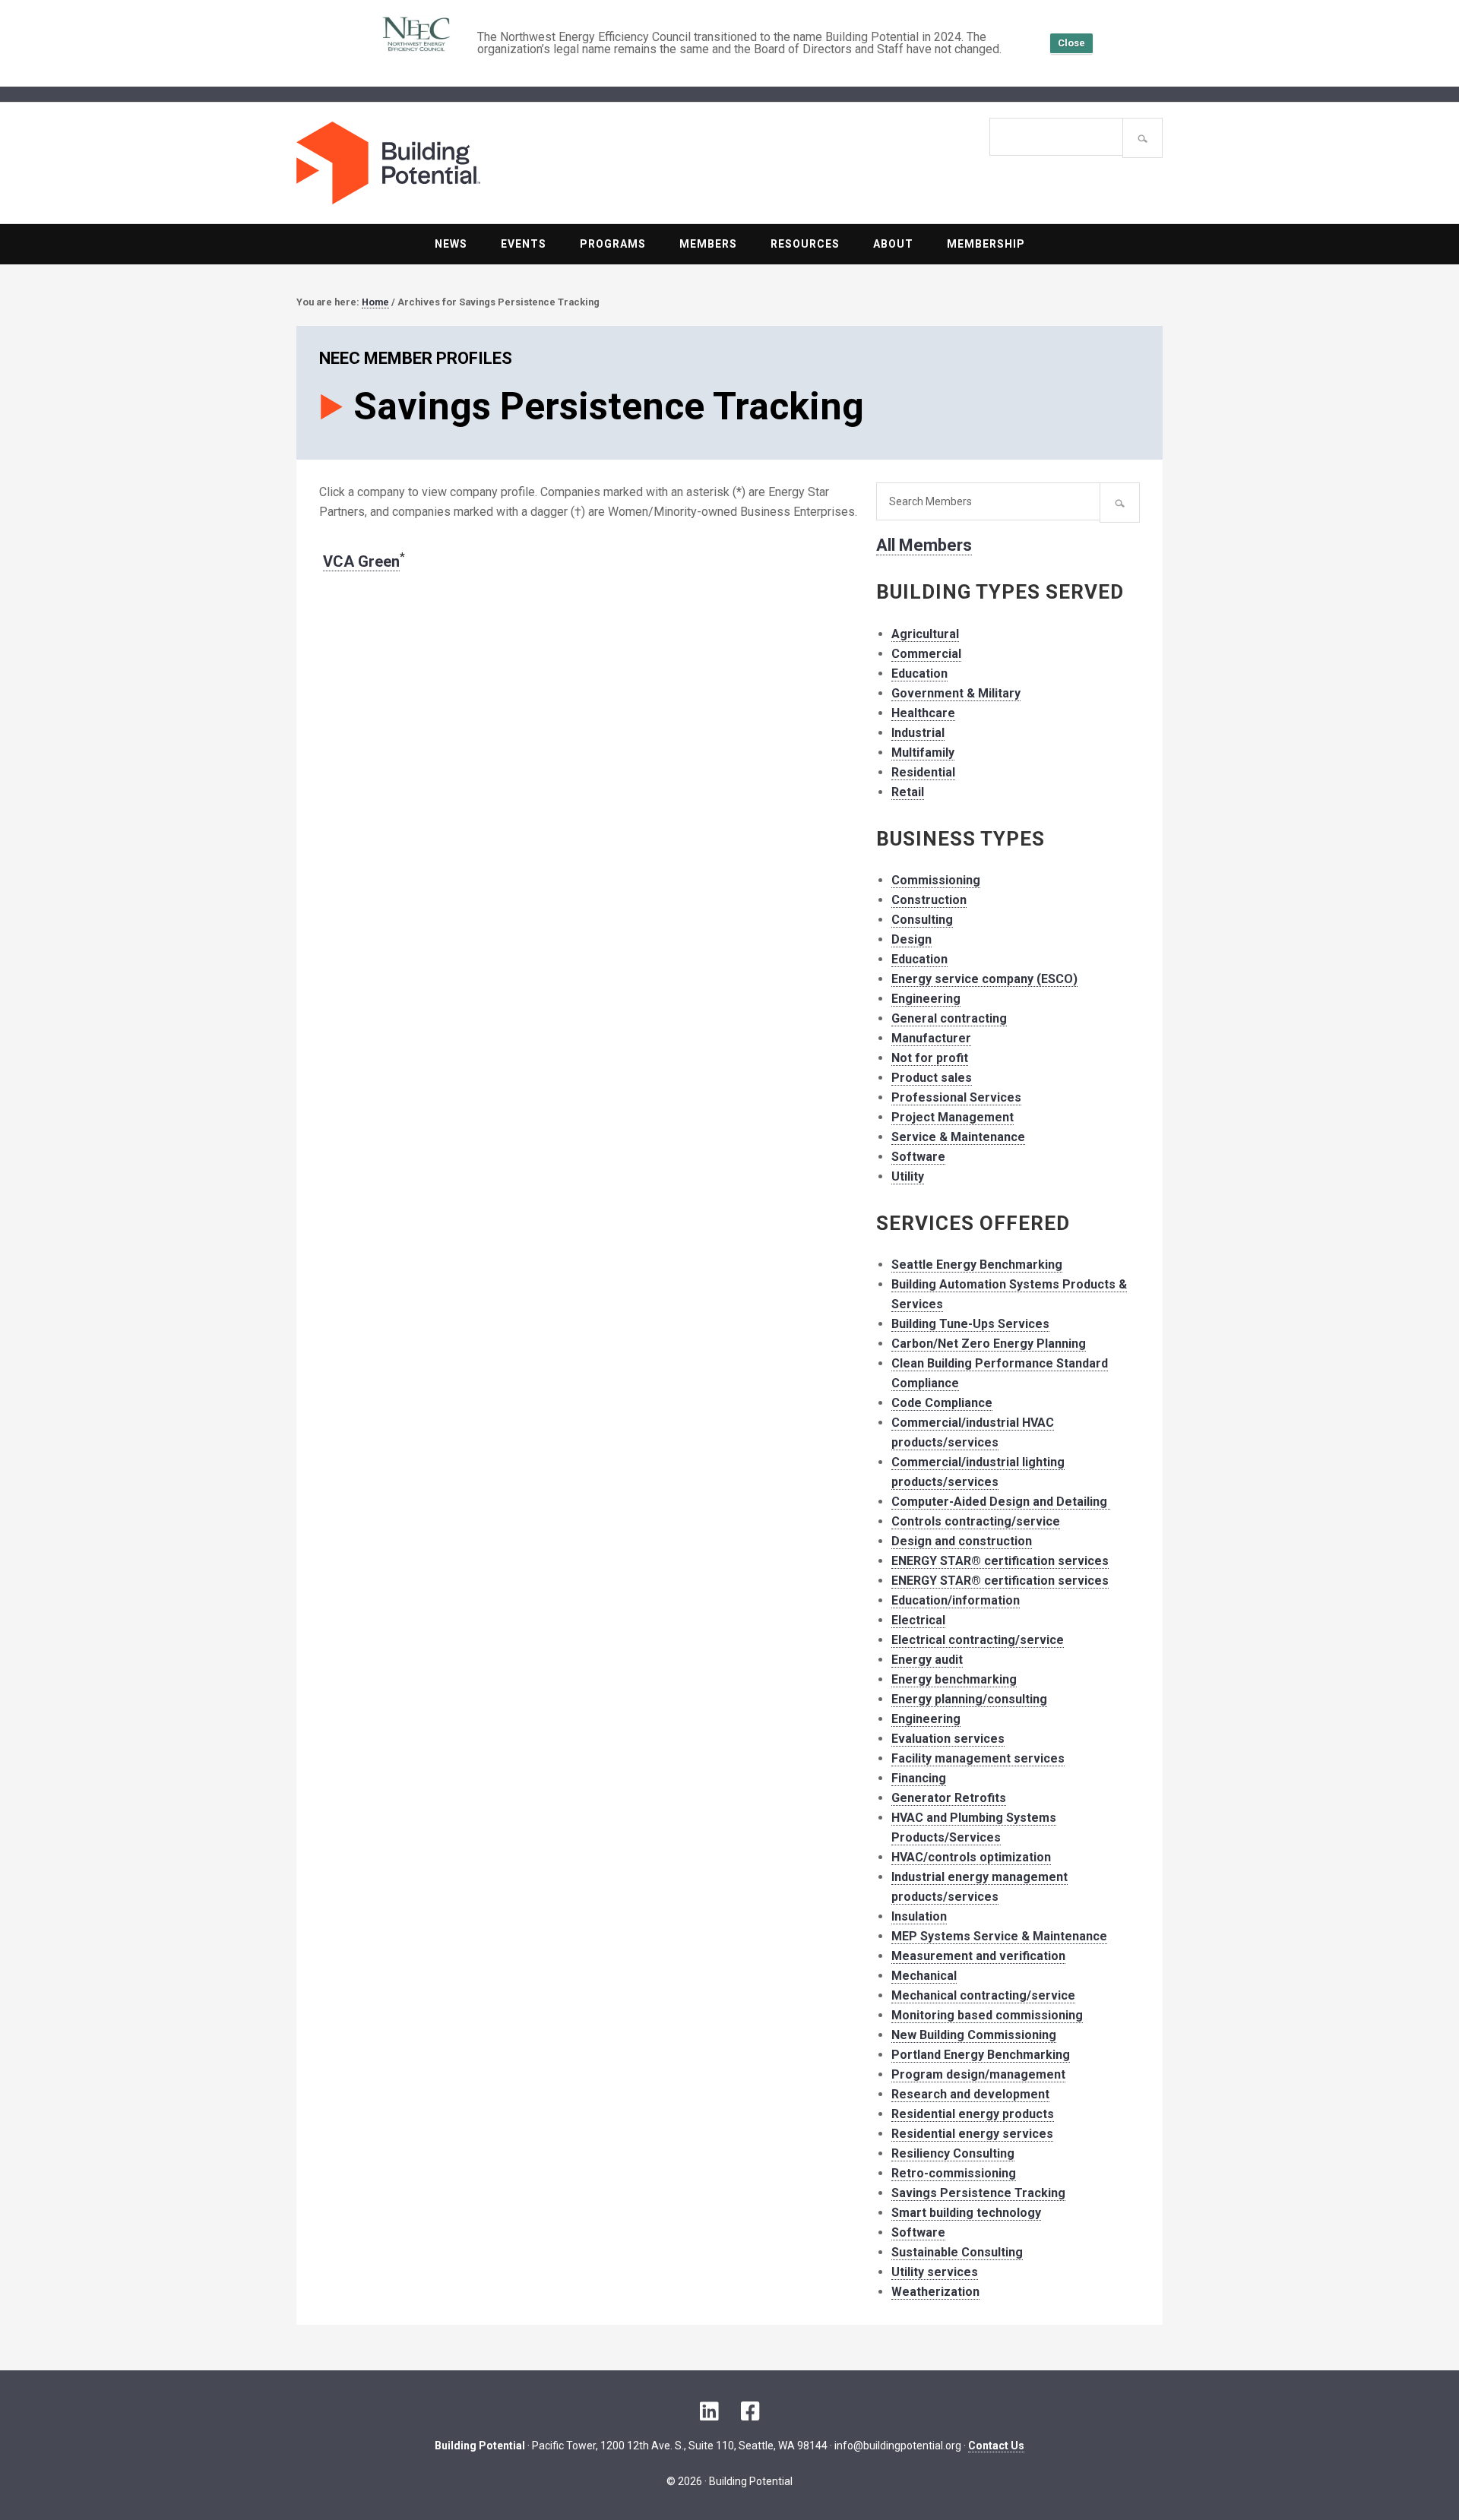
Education (919, 673)
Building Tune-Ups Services (970, 1324)
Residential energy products (973, 2114)
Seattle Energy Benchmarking (977, 1265)
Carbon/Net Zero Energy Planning (989, 1344)
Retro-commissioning (954, 2173)
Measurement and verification (978, 1956)
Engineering (926, 999)
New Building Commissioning (974, 2035)
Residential (923, 772)
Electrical (918, 1620)
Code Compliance (942, 1403)
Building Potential (513, 163)
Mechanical (924, 1976)
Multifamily (923, 753)
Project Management (953, 1117)
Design (911, 939)
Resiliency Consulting (953, 2153)
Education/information (956, 1600)
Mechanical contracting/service (983, 1995)
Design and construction (962, 1541)
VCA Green (361, 561)
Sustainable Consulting (957, 2252)
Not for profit (930, 1058)
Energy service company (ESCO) (984, 979)
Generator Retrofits (949, 1798)
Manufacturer (931, 1038)
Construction (929, 900)
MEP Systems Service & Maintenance (999, 1936)
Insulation (919, 1916)
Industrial (918, 733)
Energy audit (927, 1660)
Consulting (922, 920)
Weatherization (935, 2292)
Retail (908, 792)
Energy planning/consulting (969, 1699)
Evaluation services (948, 1739)
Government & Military (956, 693)
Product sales (932, 1078)
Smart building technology (966, 2213)
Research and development (970, 2094)
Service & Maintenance (958, 1137)
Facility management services (978, 1758)
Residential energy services (972, 2134)
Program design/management (978, 2074)
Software (918, 1157)
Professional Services (956, 1097)
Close (1071, 43)
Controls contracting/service (976, 1521)
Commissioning (936, 880)
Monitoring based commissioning (987, 2015)
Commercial (926, 654)
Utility (908, 1176)
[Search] (1143, 138)
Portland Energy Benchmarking (981, 2055)
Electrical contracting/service (978, 1640)
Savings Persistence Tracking (978, 2193)
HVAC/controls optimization (971, 1857)
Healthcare (923, 713)
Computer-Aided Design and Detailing (1001, 1502)
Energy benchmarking (954, 1679)
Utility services (935, 2272)
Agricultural (925, 634)
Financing (919, 1778)
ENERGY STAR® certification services (1000, 1561)
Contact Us (996, 2446)
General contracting (949, 1018)
